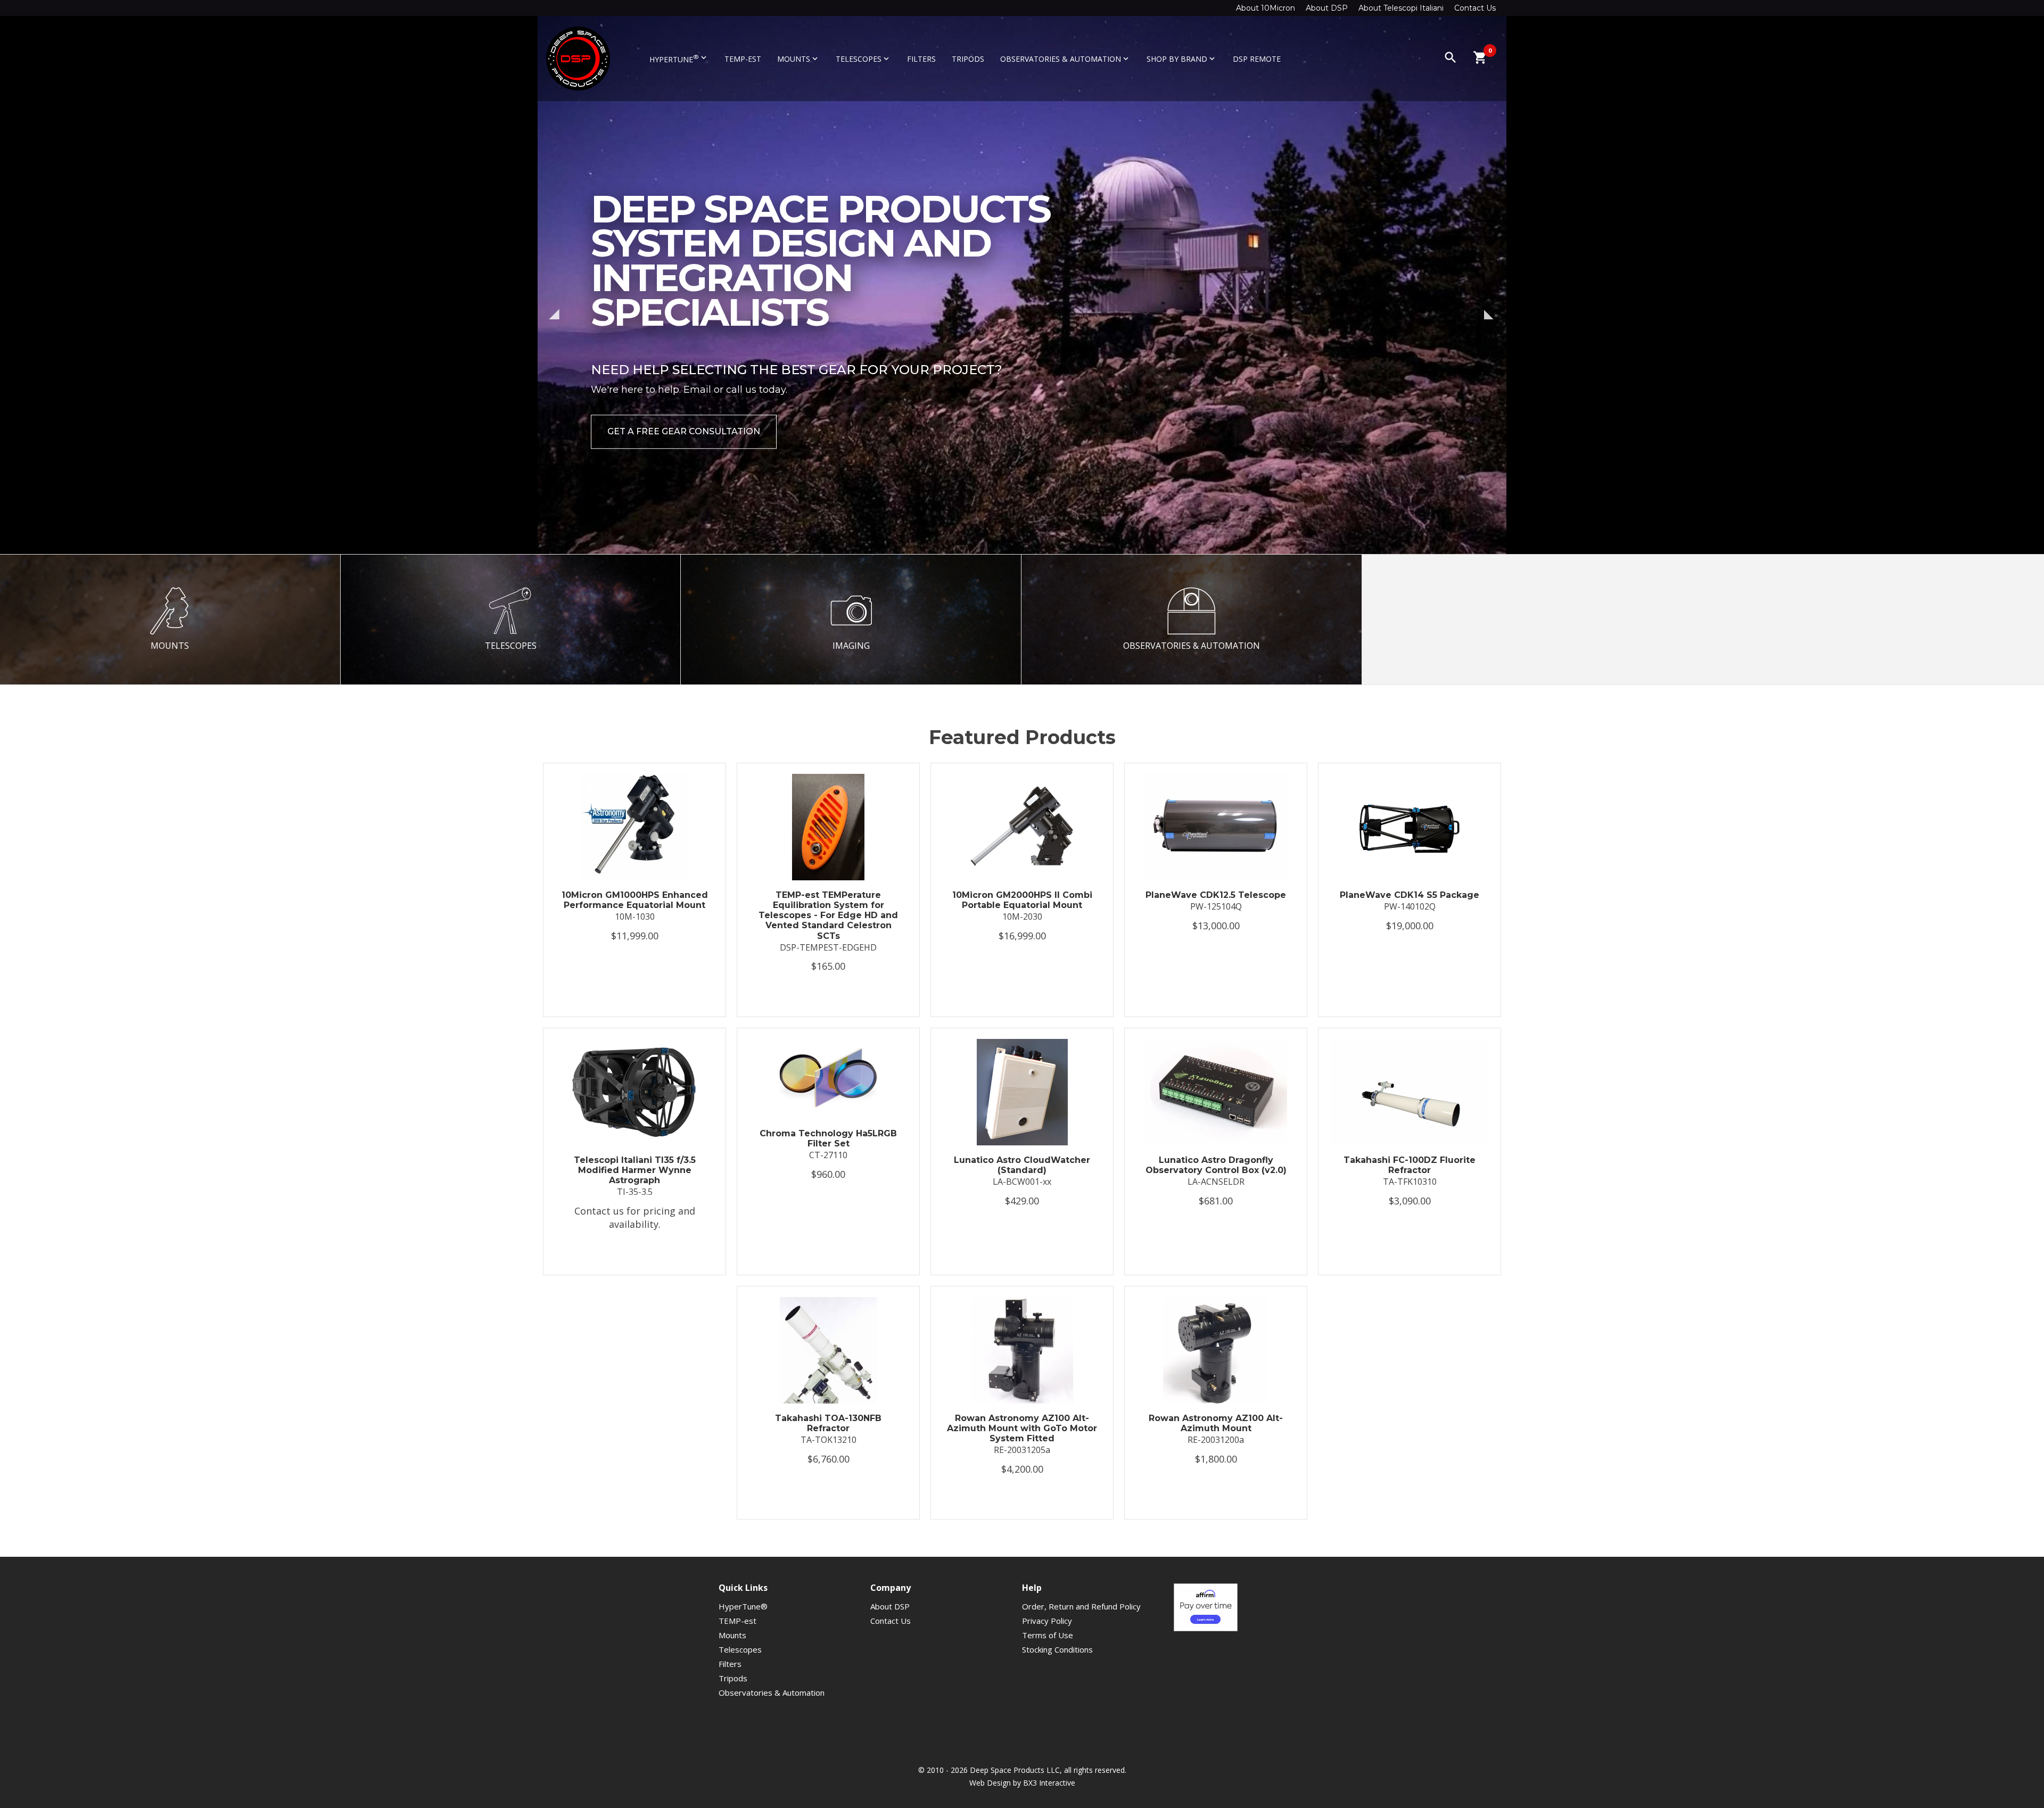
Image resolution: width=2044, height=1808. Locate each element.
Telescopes (863, 59)
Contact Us (1475, 8)
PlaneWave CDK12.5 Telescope (1216, 895)
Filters (921, 59)
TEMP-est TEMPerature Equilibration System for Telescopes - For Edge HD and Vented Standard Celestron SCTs (828, 915)
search (1450, 57)
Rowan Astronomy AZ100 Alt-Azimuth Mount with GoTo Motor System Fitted (1022, 1428)
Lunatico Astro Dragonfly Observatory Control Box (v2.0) (1216, 1165)
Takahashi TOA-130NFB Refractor (828, 1423)
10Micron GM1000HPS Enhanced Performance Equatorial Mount (635, 900)
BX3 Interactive (1049, 1783)
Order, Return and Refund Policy (1081, 1606)
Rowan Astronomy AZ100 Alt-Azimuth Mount (1216, 1423)
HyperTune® (743, 1606)
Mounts (798, 59)
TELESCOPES (511, 646)
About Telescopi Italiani (1401, 8)
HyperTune (679, 59)
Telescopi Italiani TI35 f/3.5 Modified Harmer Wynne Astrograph (635, 1170)
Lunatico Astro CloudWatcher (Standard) (1022, 1165)
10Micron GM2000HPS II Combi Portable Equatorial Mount (1022, 900)
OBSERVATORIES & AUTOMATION (1192, 646)
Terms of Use (1048, 1635)
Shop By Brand (1182, 59)
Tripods (968, 59)
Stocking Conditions (1057, 1649)
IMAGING (851, 646)
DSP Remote (1257, 59)
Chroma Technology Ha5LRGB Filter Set (828, 1138)
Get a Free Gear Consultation (684, 461)
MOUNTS (170, 646)
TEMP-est (743, 59)
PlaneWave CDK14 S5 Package (1410, 895)
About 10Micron (1266, 8)
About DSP (1327, 8)
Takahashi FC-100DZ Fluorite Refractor (1410, 1165)
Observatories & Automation (1065, 59)
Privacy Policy (1047, 1621)
